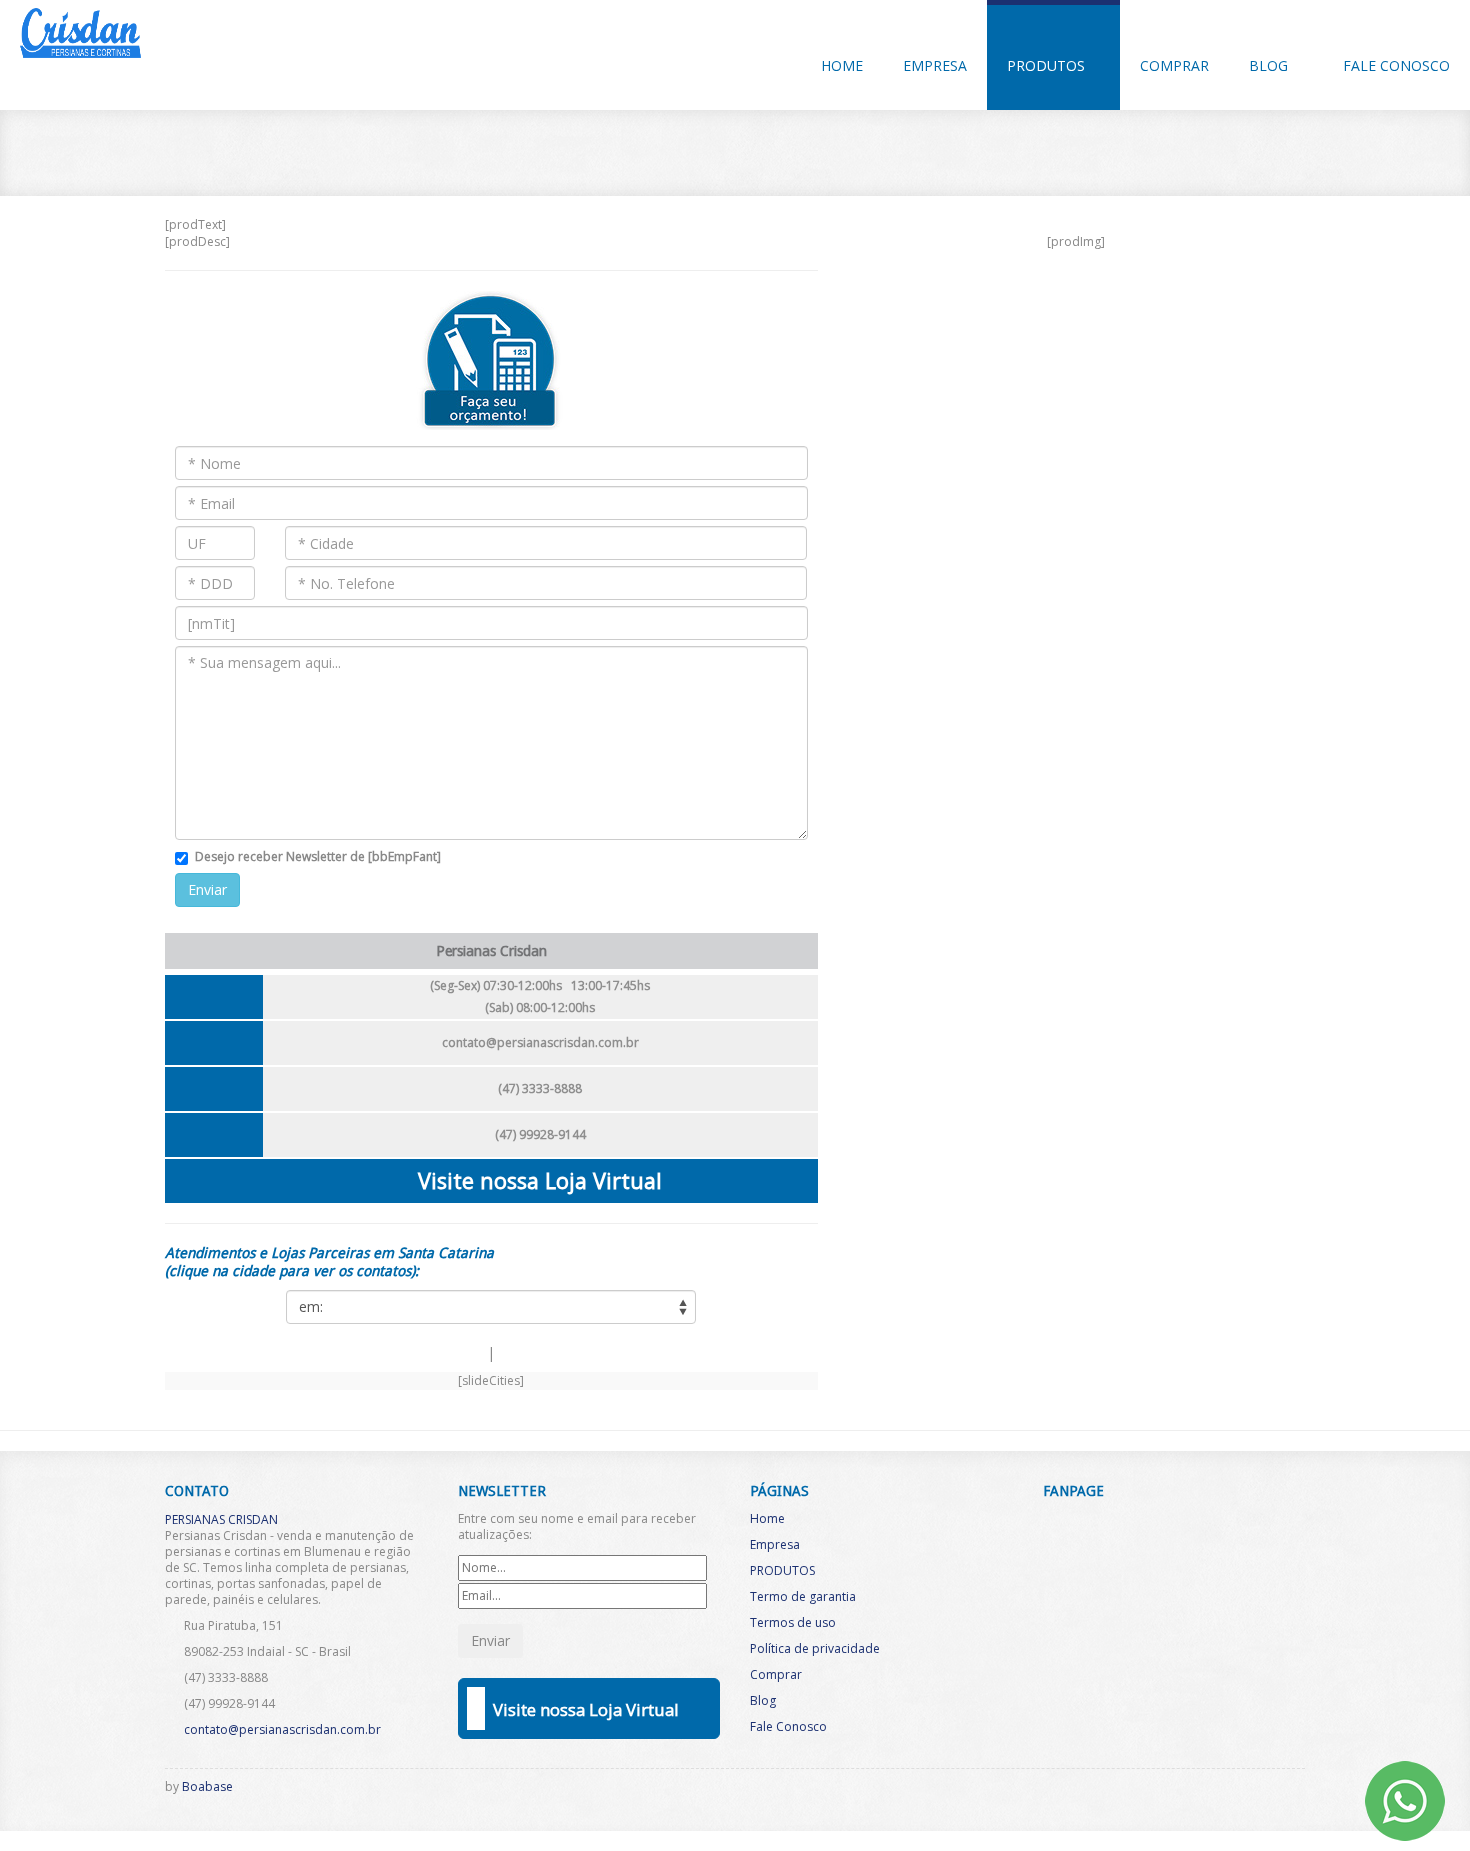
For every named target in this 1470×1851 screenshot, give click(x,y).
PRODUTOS (1048, 65)
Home (842, 65)
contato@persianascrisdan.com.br (540, 1042)
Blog (1270, 65)
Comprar (1174, 65)
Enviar (207, 889)
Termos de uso (793, 1622)
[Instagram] (1217, 1792)
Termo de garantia (803, 1596)
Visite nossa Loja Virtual (540, 1180)
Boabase (207, 1786)
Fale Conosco (1396, 65)
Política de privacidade (815, 1648)
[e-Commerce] (1250, 1792)
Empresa (935, 65)
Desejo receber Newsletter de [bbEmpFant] (318, 856)
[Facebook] (1184, 1792)
